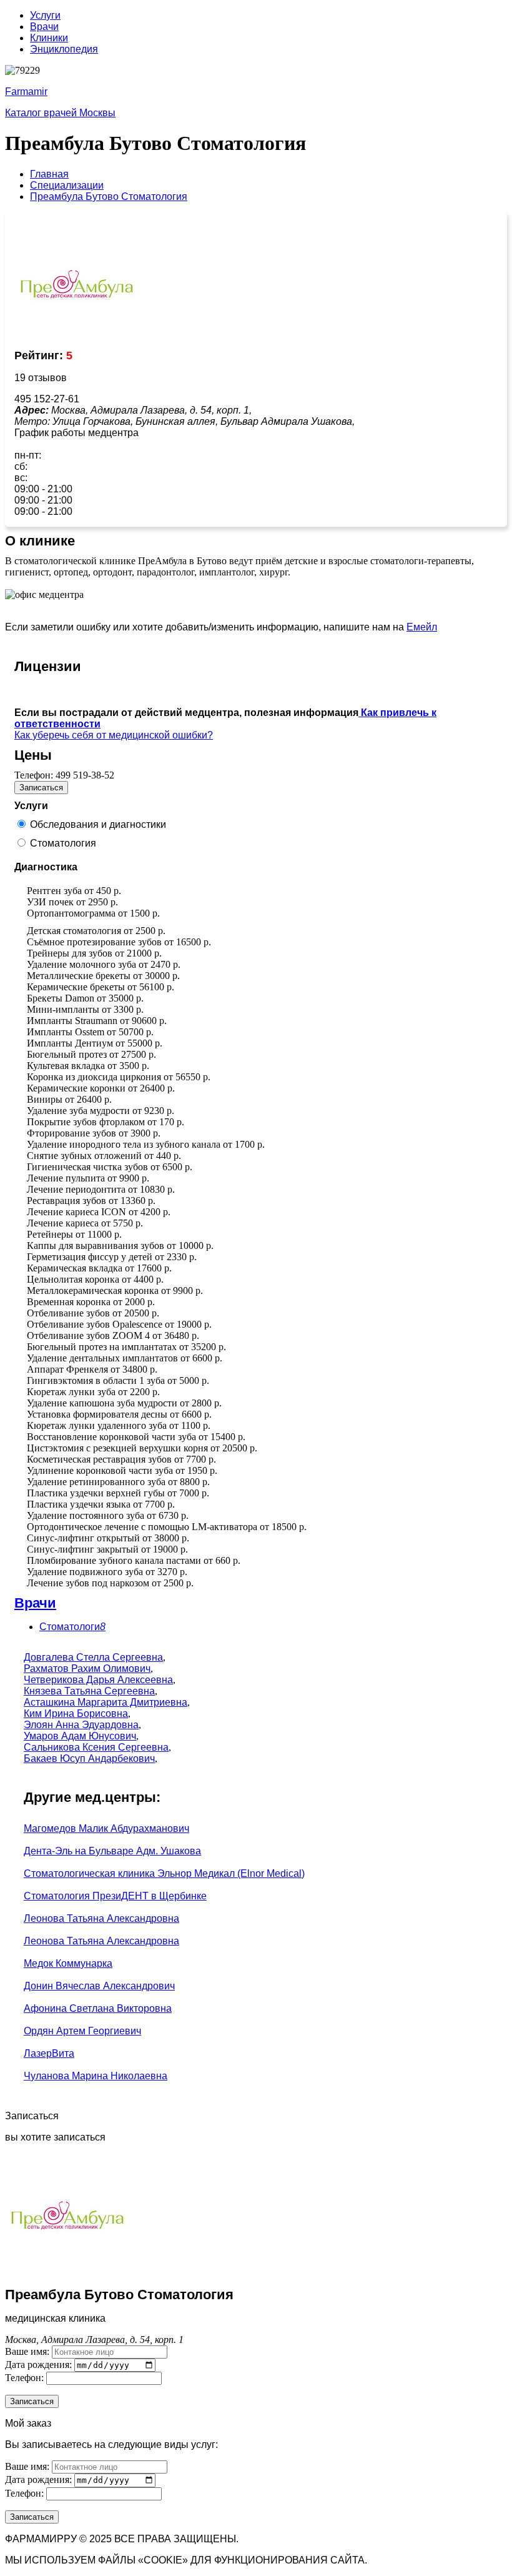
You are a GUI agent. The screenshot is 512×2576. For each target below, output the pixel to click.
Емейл (422, 627)
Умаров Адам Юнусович (80, 1736)
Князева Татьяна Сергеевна (89, 1691)
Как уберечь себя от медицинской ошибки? (114, 735)
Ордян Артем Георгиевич (82, 2031)
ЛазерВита (49, 2053)
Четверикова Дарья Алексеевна (98, 1680)
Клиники (49, 38)
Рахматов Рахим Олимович (87, 1668)
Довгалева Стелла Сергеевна (93, 1657)
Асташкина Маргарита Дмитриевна (106, 1702)
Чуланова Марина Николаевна (96, 2076)
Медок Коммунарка (68, 1963)
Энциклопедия (64, 49)
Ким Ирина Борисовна (76, 1713)
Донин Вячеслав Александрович (99, 1986)
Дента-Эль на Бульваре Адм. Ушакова (112, 1851)
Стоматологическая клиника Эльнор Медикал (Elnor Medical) (164, 1873)
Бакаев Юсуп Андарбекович (89, 1758)
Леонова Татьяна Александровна (101, 1918)
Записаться (41, 788)
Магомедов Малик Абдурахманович (106, 1828)
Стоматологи (72, 1627)
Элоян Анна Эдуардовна (81, 1725)
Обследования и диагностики (98, 824)
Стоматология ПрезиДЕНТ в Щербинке (115, 1896)
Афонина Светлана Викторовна (98, 2008)
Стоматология (63, 843)
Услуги (45, 15)
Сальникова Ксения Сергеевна (96, 1747)
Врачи (44, 27)
